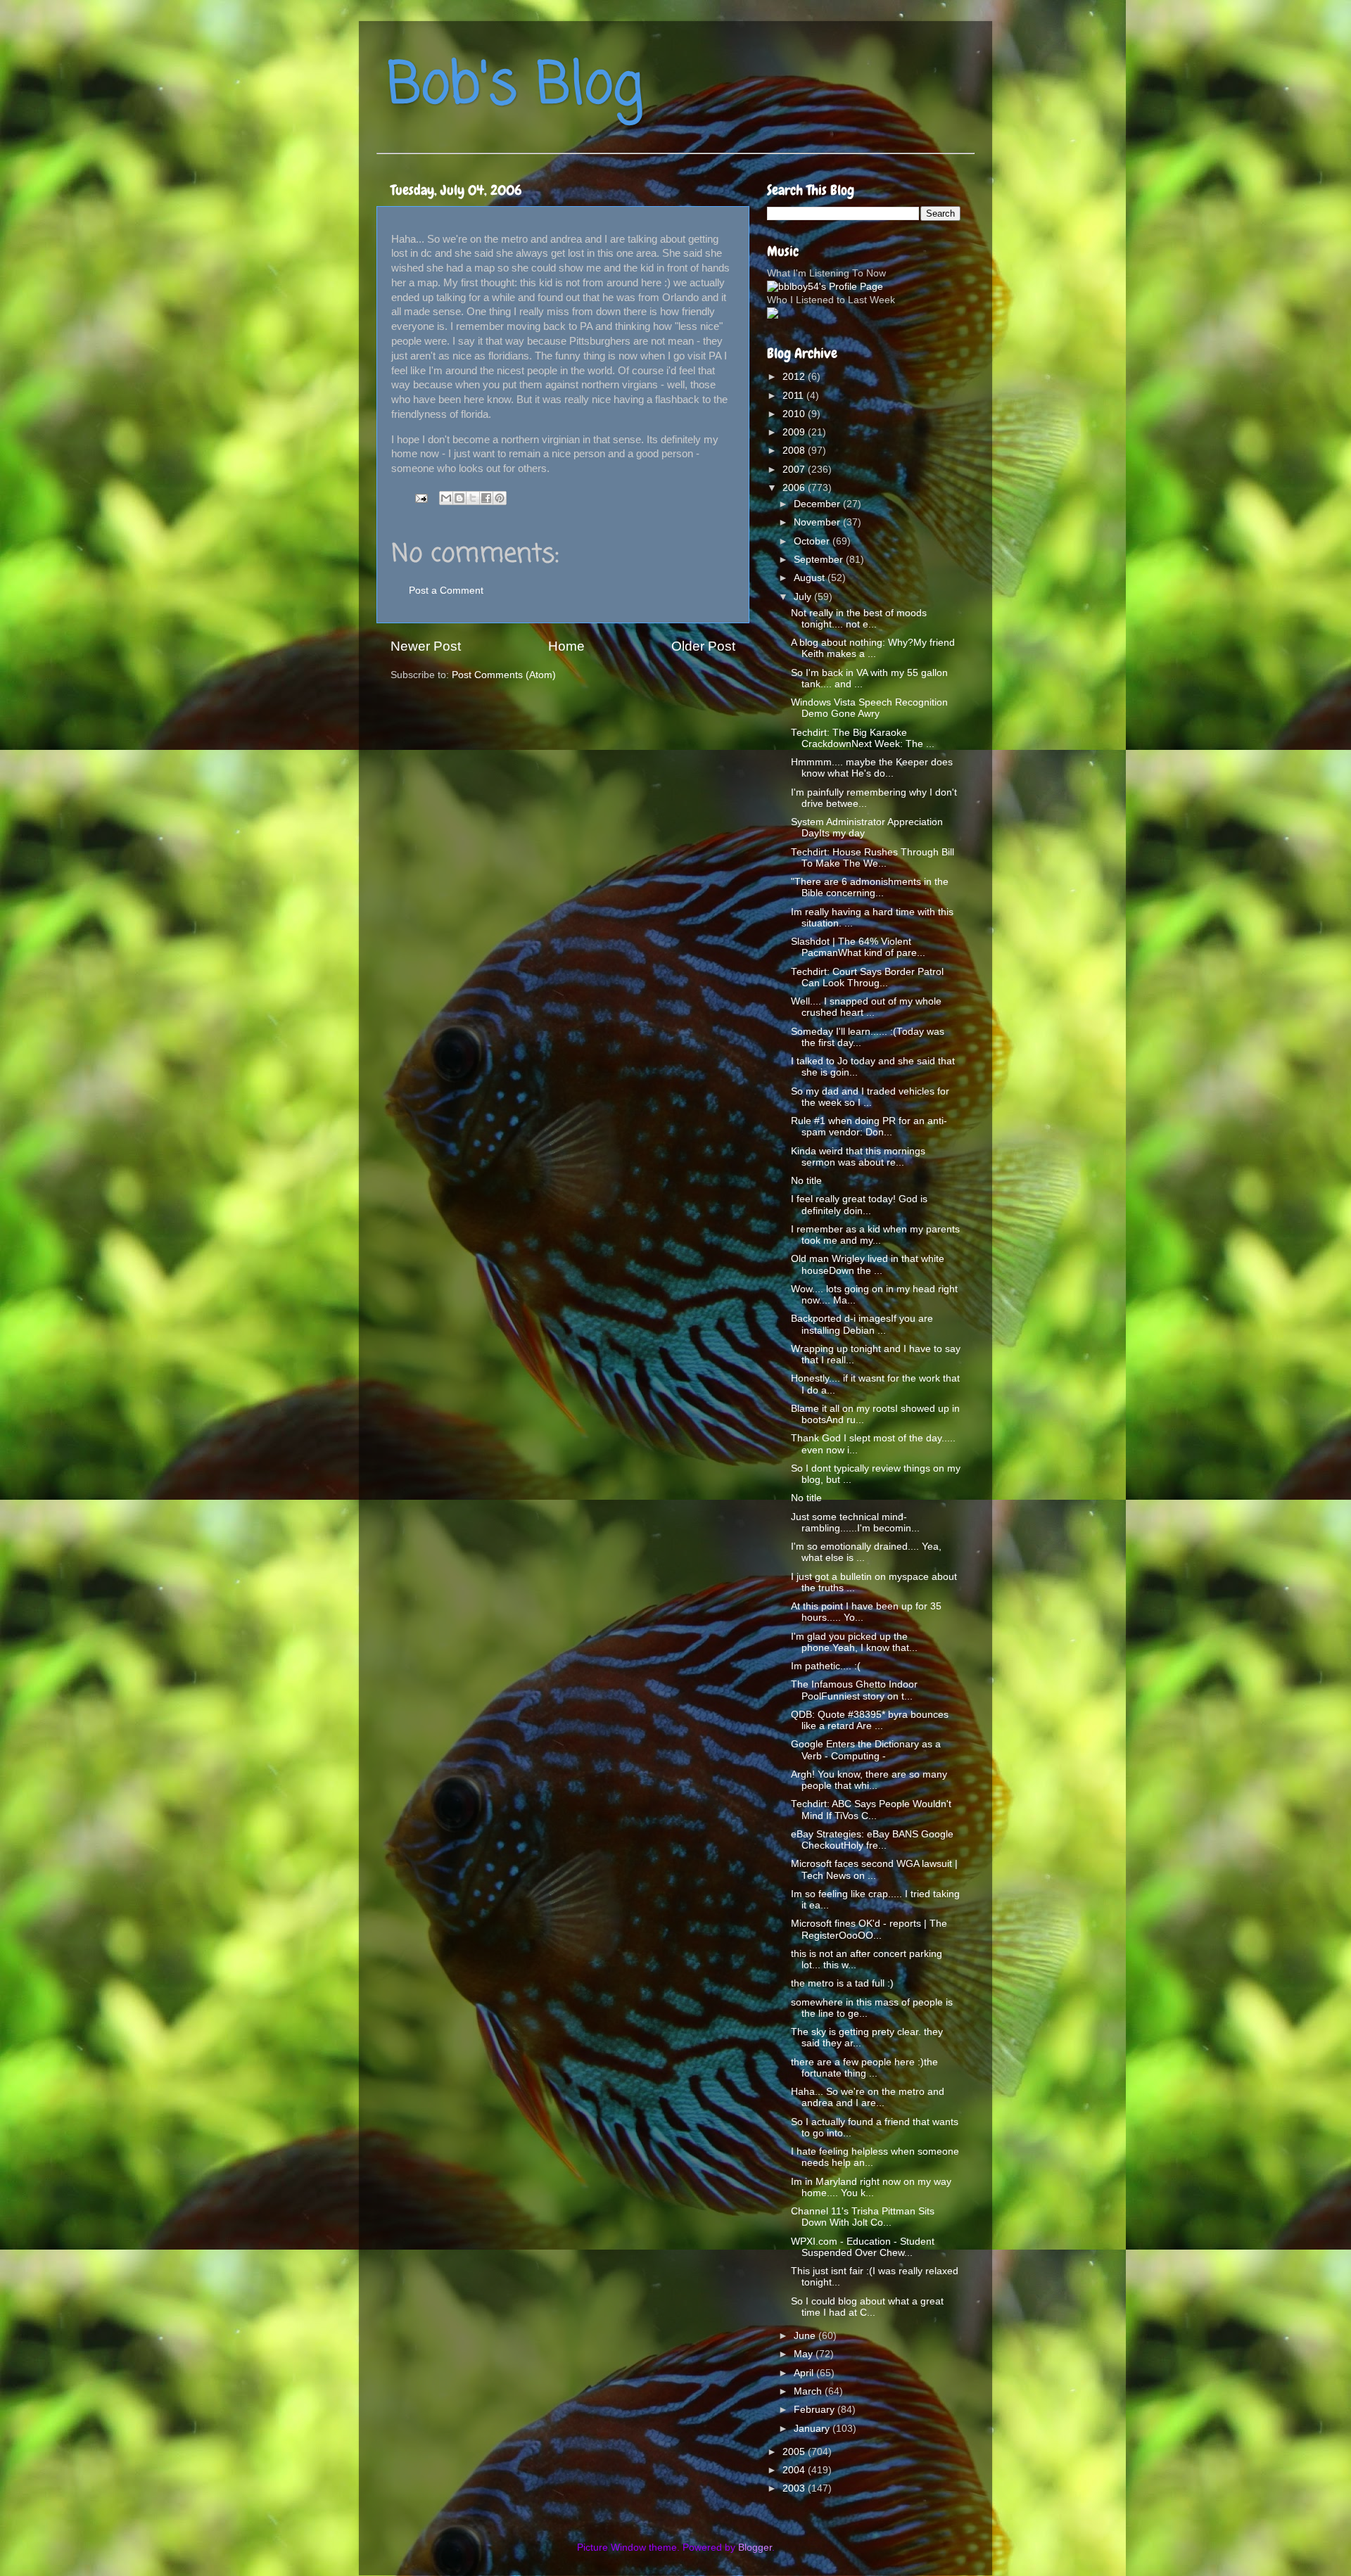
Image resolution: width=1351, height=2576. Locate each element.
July (804, 597)
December (818, 504)
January (813, 2429)
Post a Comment (446, 591)
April (805, 2373)
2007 (795, 470)
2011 (794, 396)
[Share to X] (473, 498)
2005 (795, 2452)
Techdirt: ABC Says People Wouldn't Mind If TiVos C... (871, 1810)
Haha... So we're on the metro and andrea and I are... (868, 2097)
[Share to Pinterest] (500, 498)
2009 (795, 432)
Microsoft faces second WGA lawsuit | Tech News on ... (874, 1869)
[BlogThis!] (459, 498)
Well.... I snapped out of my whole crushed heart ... (866, 1007)
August (811, 578)
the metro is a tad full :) (842, 1983)
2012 (795, 377)
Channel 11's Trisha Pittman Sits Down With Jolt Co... (863, 2217)
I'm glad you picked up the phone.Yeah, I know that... (854, 1642)
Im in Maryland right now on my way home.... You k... (871, 2187)
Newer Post (426, 646)
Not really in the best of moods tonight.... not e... (859, 619)
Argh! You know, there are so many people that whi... (869, 1780)
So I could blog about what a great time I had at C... (867, 2307)
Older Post (703, 646)
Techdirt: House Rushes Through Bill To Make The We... (873, 858)
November (818, 522)
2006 (795, 488)
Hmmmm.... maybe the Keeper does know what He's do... (872, 768)
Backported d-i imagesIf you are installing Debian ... (862, 1324)
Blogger (755, 2548)
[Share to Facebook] (486, 498)
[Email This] (446, 498)
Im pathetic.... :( (826, 1666)
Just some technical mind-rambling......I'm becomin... (855, 1523)
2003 (795, 2488)
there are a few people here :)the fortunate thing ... (864, 2068)
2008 (795, 451)
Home (566, 646)
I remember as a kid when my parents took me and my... (875, 1235)
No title (806, 1181)
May (805, 2354)
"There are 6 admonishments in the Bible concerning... (870, 887)
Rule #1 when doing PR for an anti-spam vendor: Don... (869, 1127)
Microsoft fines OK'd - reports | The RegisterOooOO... (869, 1929)
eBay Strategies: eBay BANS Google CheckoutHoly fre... (872, 1840)
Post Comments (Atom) (504, 675)
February (816, 2410)
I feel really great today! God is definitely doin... (859, 1205)
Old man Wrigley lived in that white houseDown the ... (868, 1264)
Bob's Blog (515, 87)
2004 (795, 2470)
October (813, 541)
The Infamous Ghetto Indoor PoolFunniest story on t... (854, 1690)
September (820, 560)
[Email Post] (420, 498)
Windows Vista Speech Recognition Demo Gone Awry (869, 708)
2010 (795, 414)
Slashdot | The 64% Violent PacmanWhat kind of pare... (858, 947)
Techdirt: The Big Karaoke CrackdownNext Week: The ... (863, 738)
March (809, 2391)
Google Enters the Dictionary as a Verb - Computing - (866, 1750)
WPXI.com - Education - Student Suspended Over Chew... (863, 2247)
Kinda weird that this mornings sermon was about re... (858, 1157)
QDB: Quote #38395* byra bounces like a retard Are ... (870, 1720)
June (806, 2336)
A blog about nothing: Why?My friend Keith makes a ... (873, 648)
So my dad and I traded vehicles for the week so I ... (870, 1097)
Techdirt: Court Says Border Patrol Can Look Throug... (867, 977)
